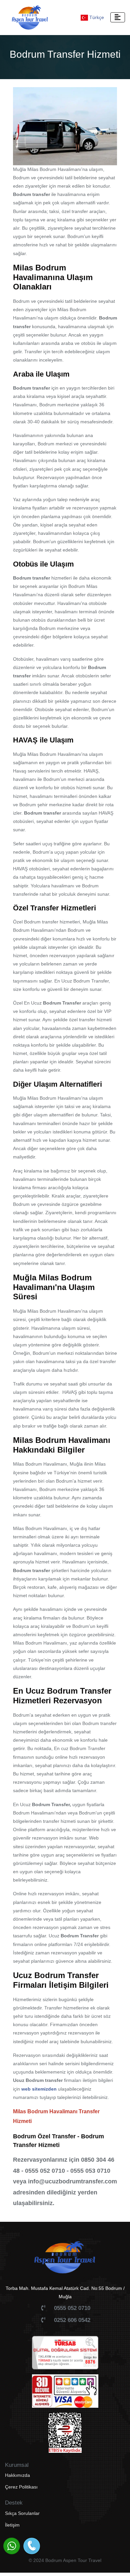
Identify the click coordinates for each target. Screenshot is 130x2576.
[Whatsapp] (12, 2546)
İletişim (12, 2525)
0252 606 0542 (72, 2320)
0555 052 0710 (72, 2308)
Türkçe (96, 17)
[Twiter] (76, 2546)
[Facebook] (48, 2546)
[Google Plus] (90, 2546)
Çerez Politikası (21, 2487)
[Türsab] (65, 2355)
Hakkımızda (17, 2475)
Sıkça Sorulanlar (22, 2513)
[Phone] (32, 2546)
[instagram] (62, 2546)
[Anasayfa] (65, 2261)
